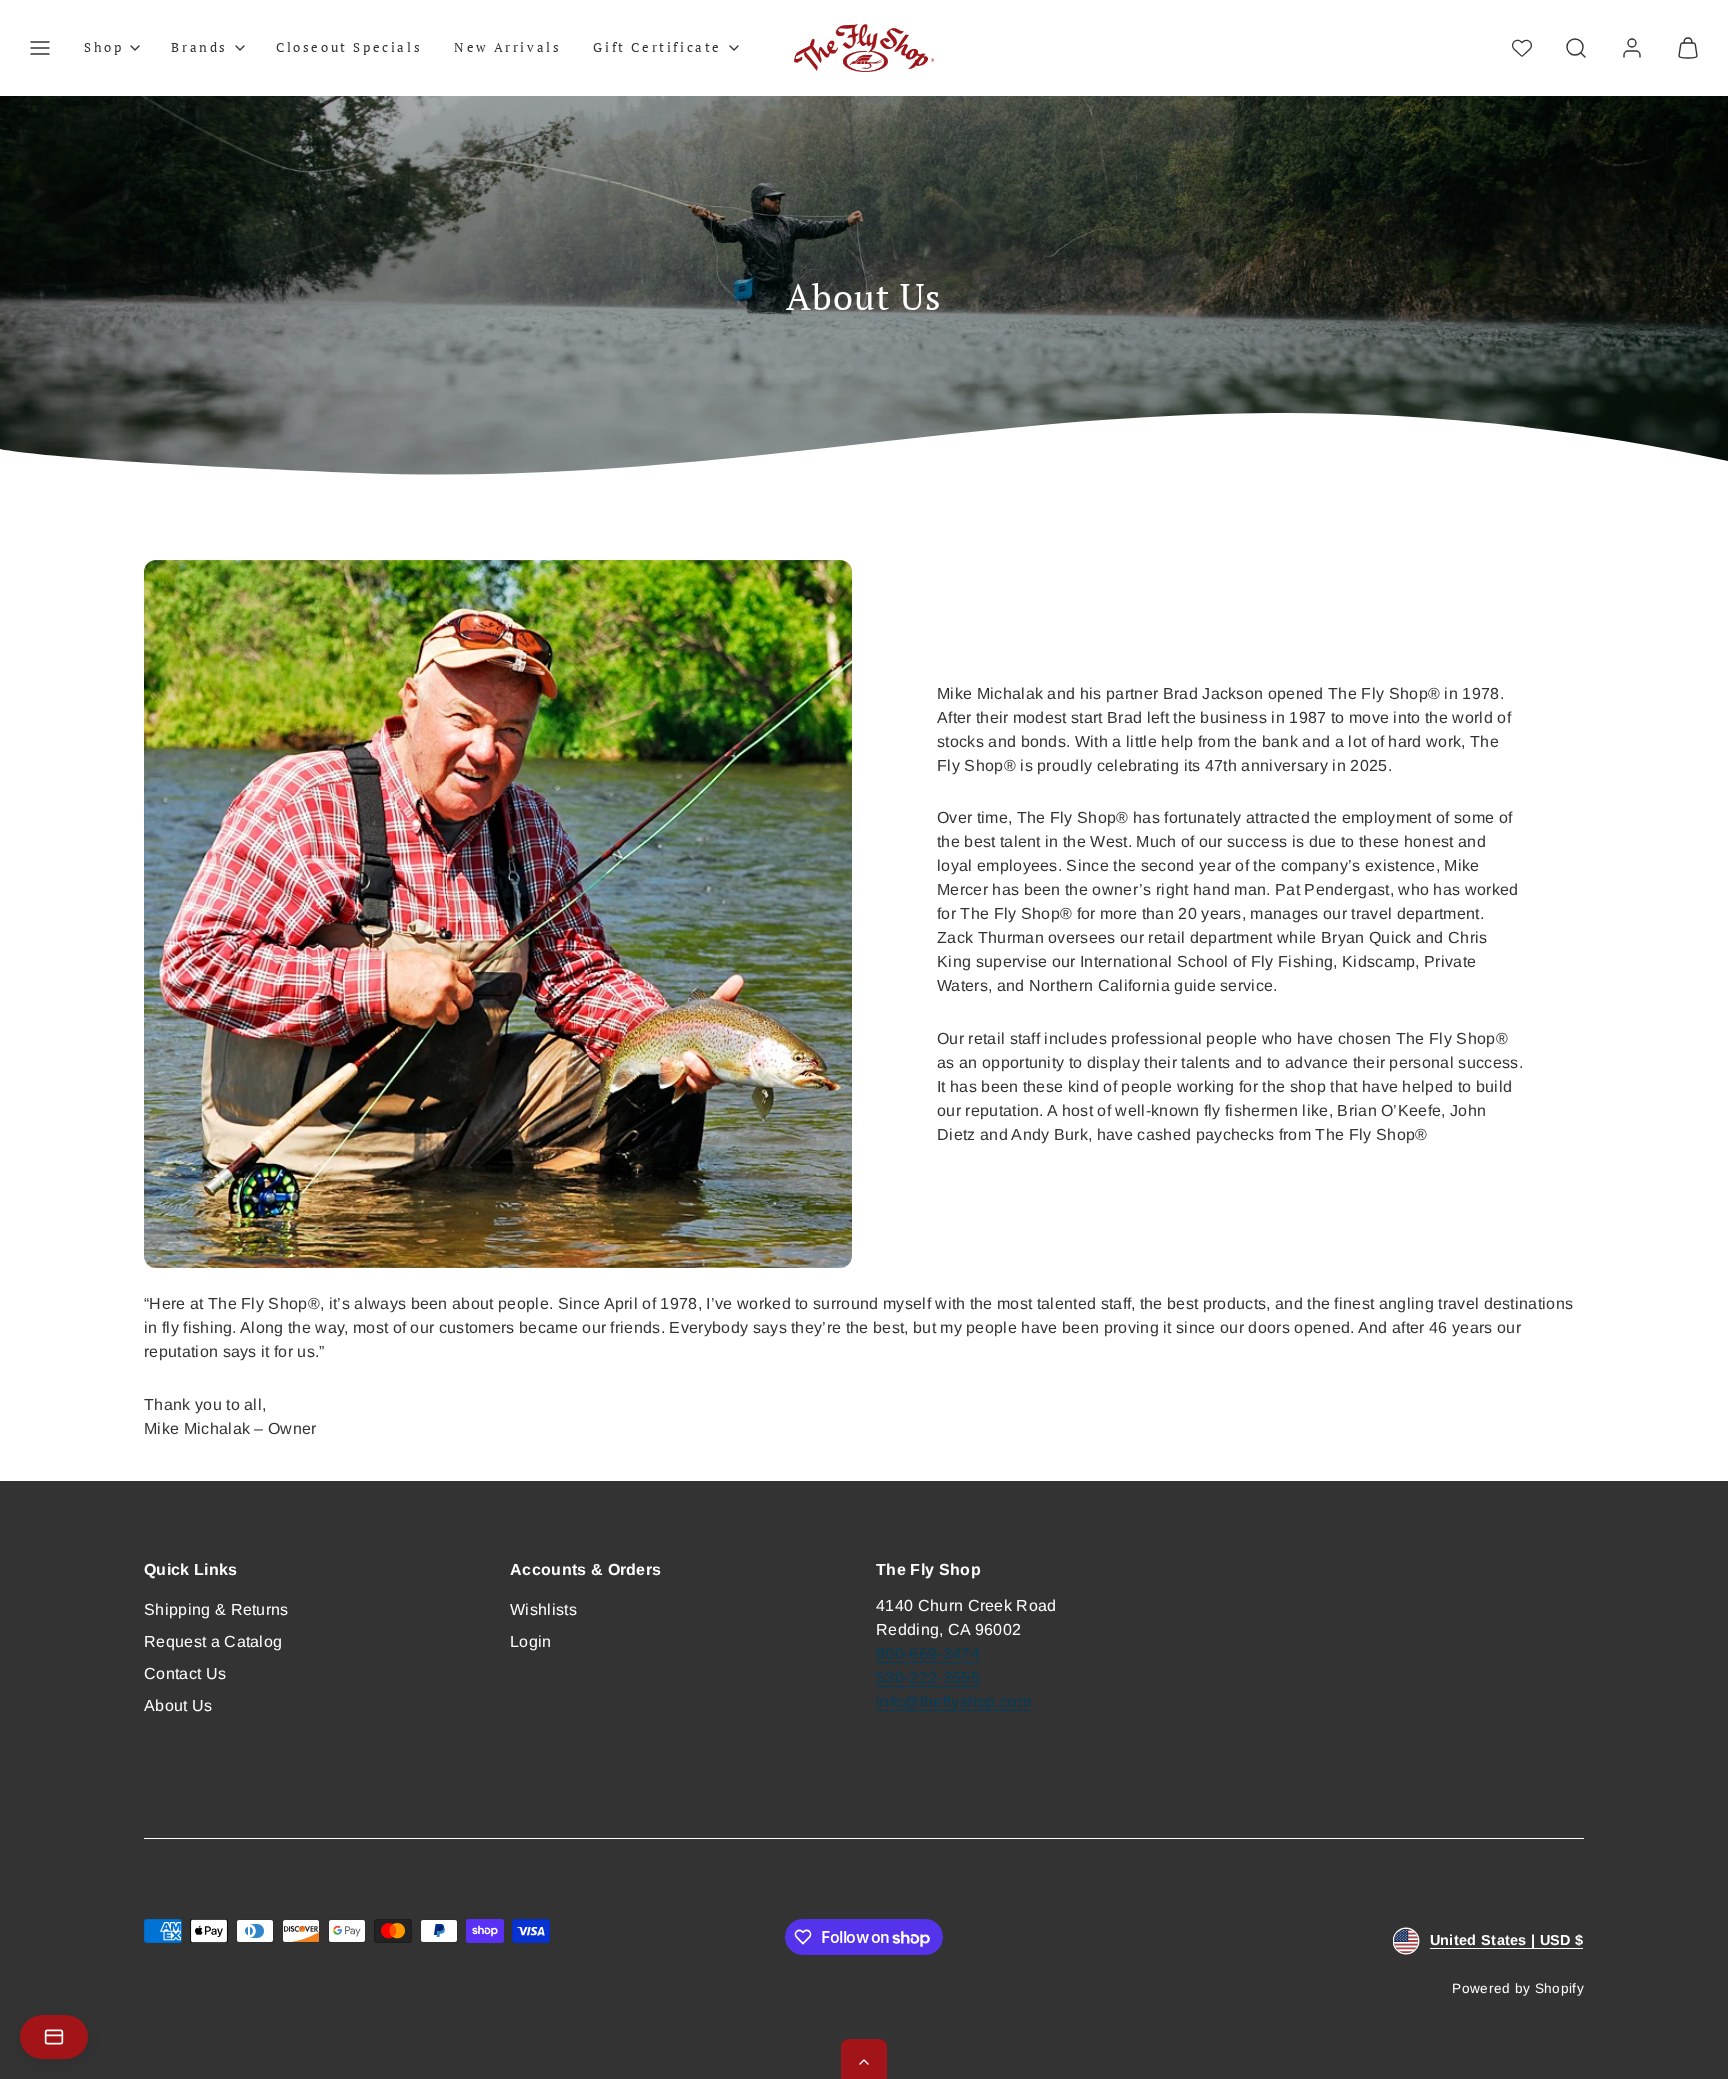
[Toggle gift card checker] (54, 2037)
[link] (1632, 48)
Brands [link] (199, 47)
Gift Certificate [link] (657, 47)
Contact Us (185, 1673)
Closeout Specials (349, 47)
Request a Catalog (213, 1641)
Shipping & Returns (216, 1609)
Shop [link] (103, 47)
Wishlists (543, 1609)
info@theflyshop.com (953, 1701)
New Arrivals (507, 47)
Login (531, 1641)
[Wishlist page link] (1522, 48)
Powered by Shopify (1518, 1988)
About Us (178, 1705)
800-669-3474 (928, 1653)
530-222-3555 (928, 1677)
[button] (40, 48)
